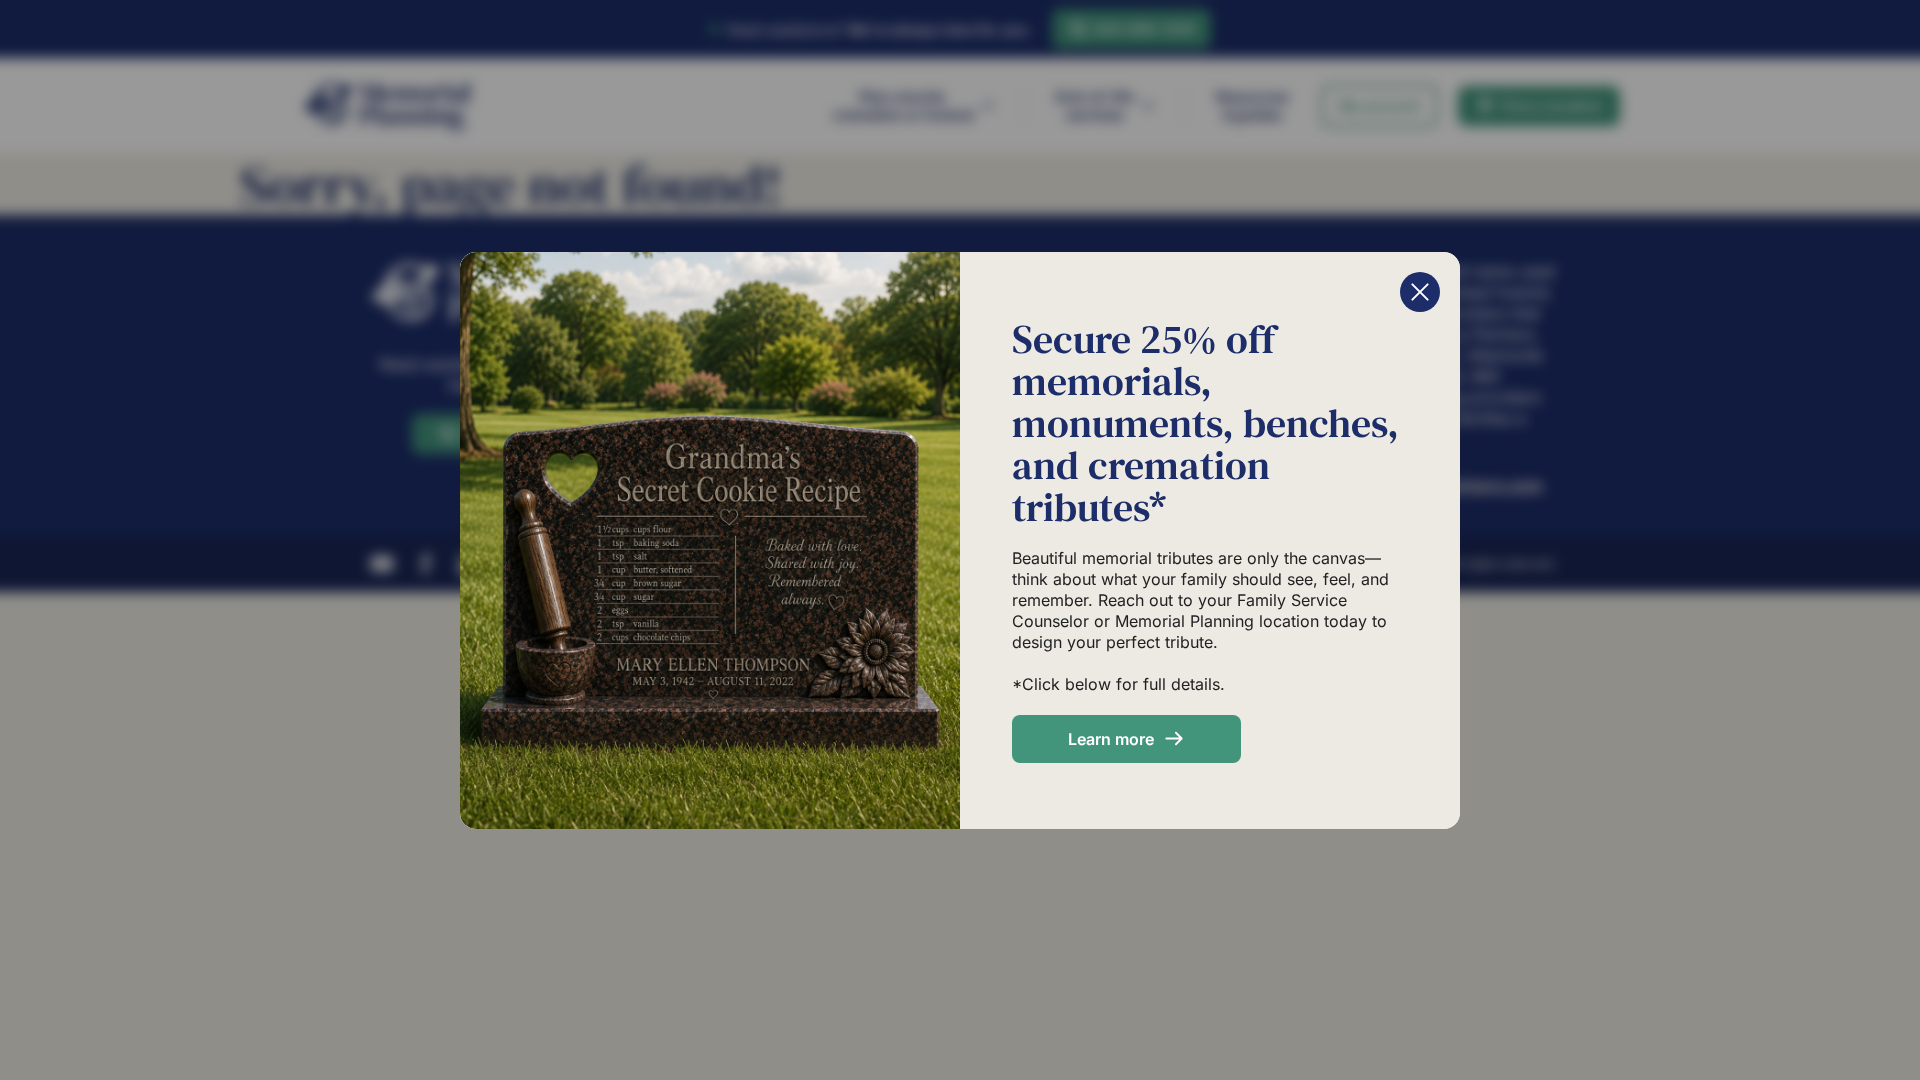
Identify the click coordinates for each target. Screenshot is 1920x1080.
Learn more (1111, 739)
